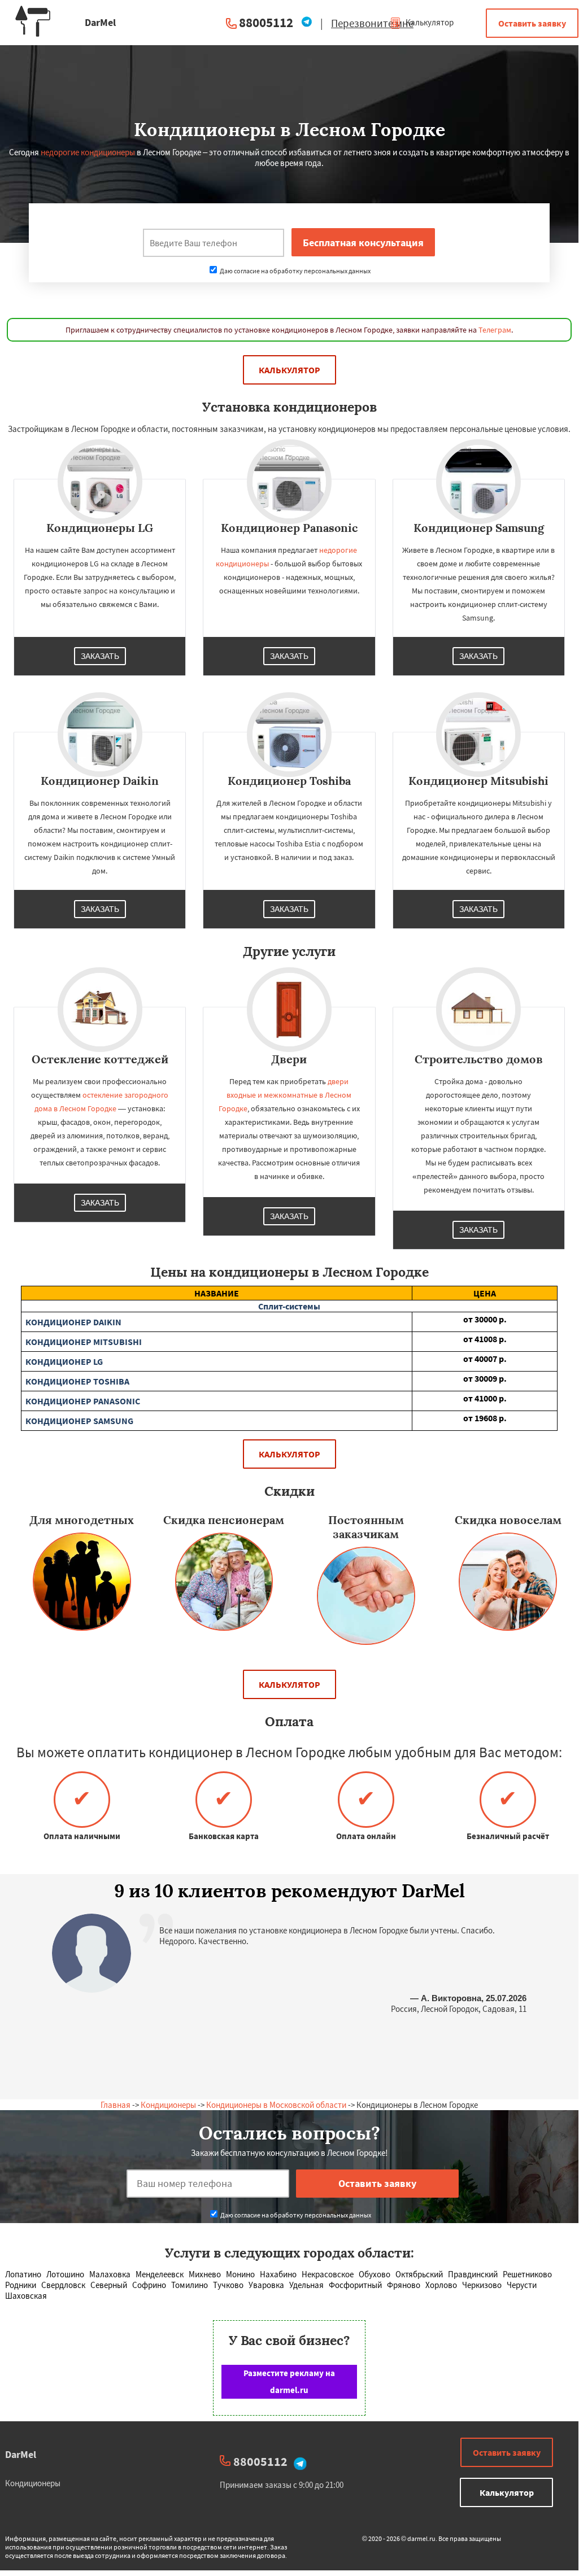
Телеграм (495, 330)
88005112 (266, 22)
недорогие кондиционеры (88, 152)
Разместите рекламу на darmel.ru (289, 2381)
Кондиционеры (168, 2105)
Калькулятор (429, 22)
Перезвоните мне (372, 23)
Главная (116, 2105)
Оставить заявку (532, 23)
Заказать (100, 656)
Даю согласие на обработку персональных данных (295, 271)
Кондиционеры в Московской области (276, 2105)
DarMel (21, 2454)
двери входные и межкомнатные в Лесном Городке (285, 1095)
